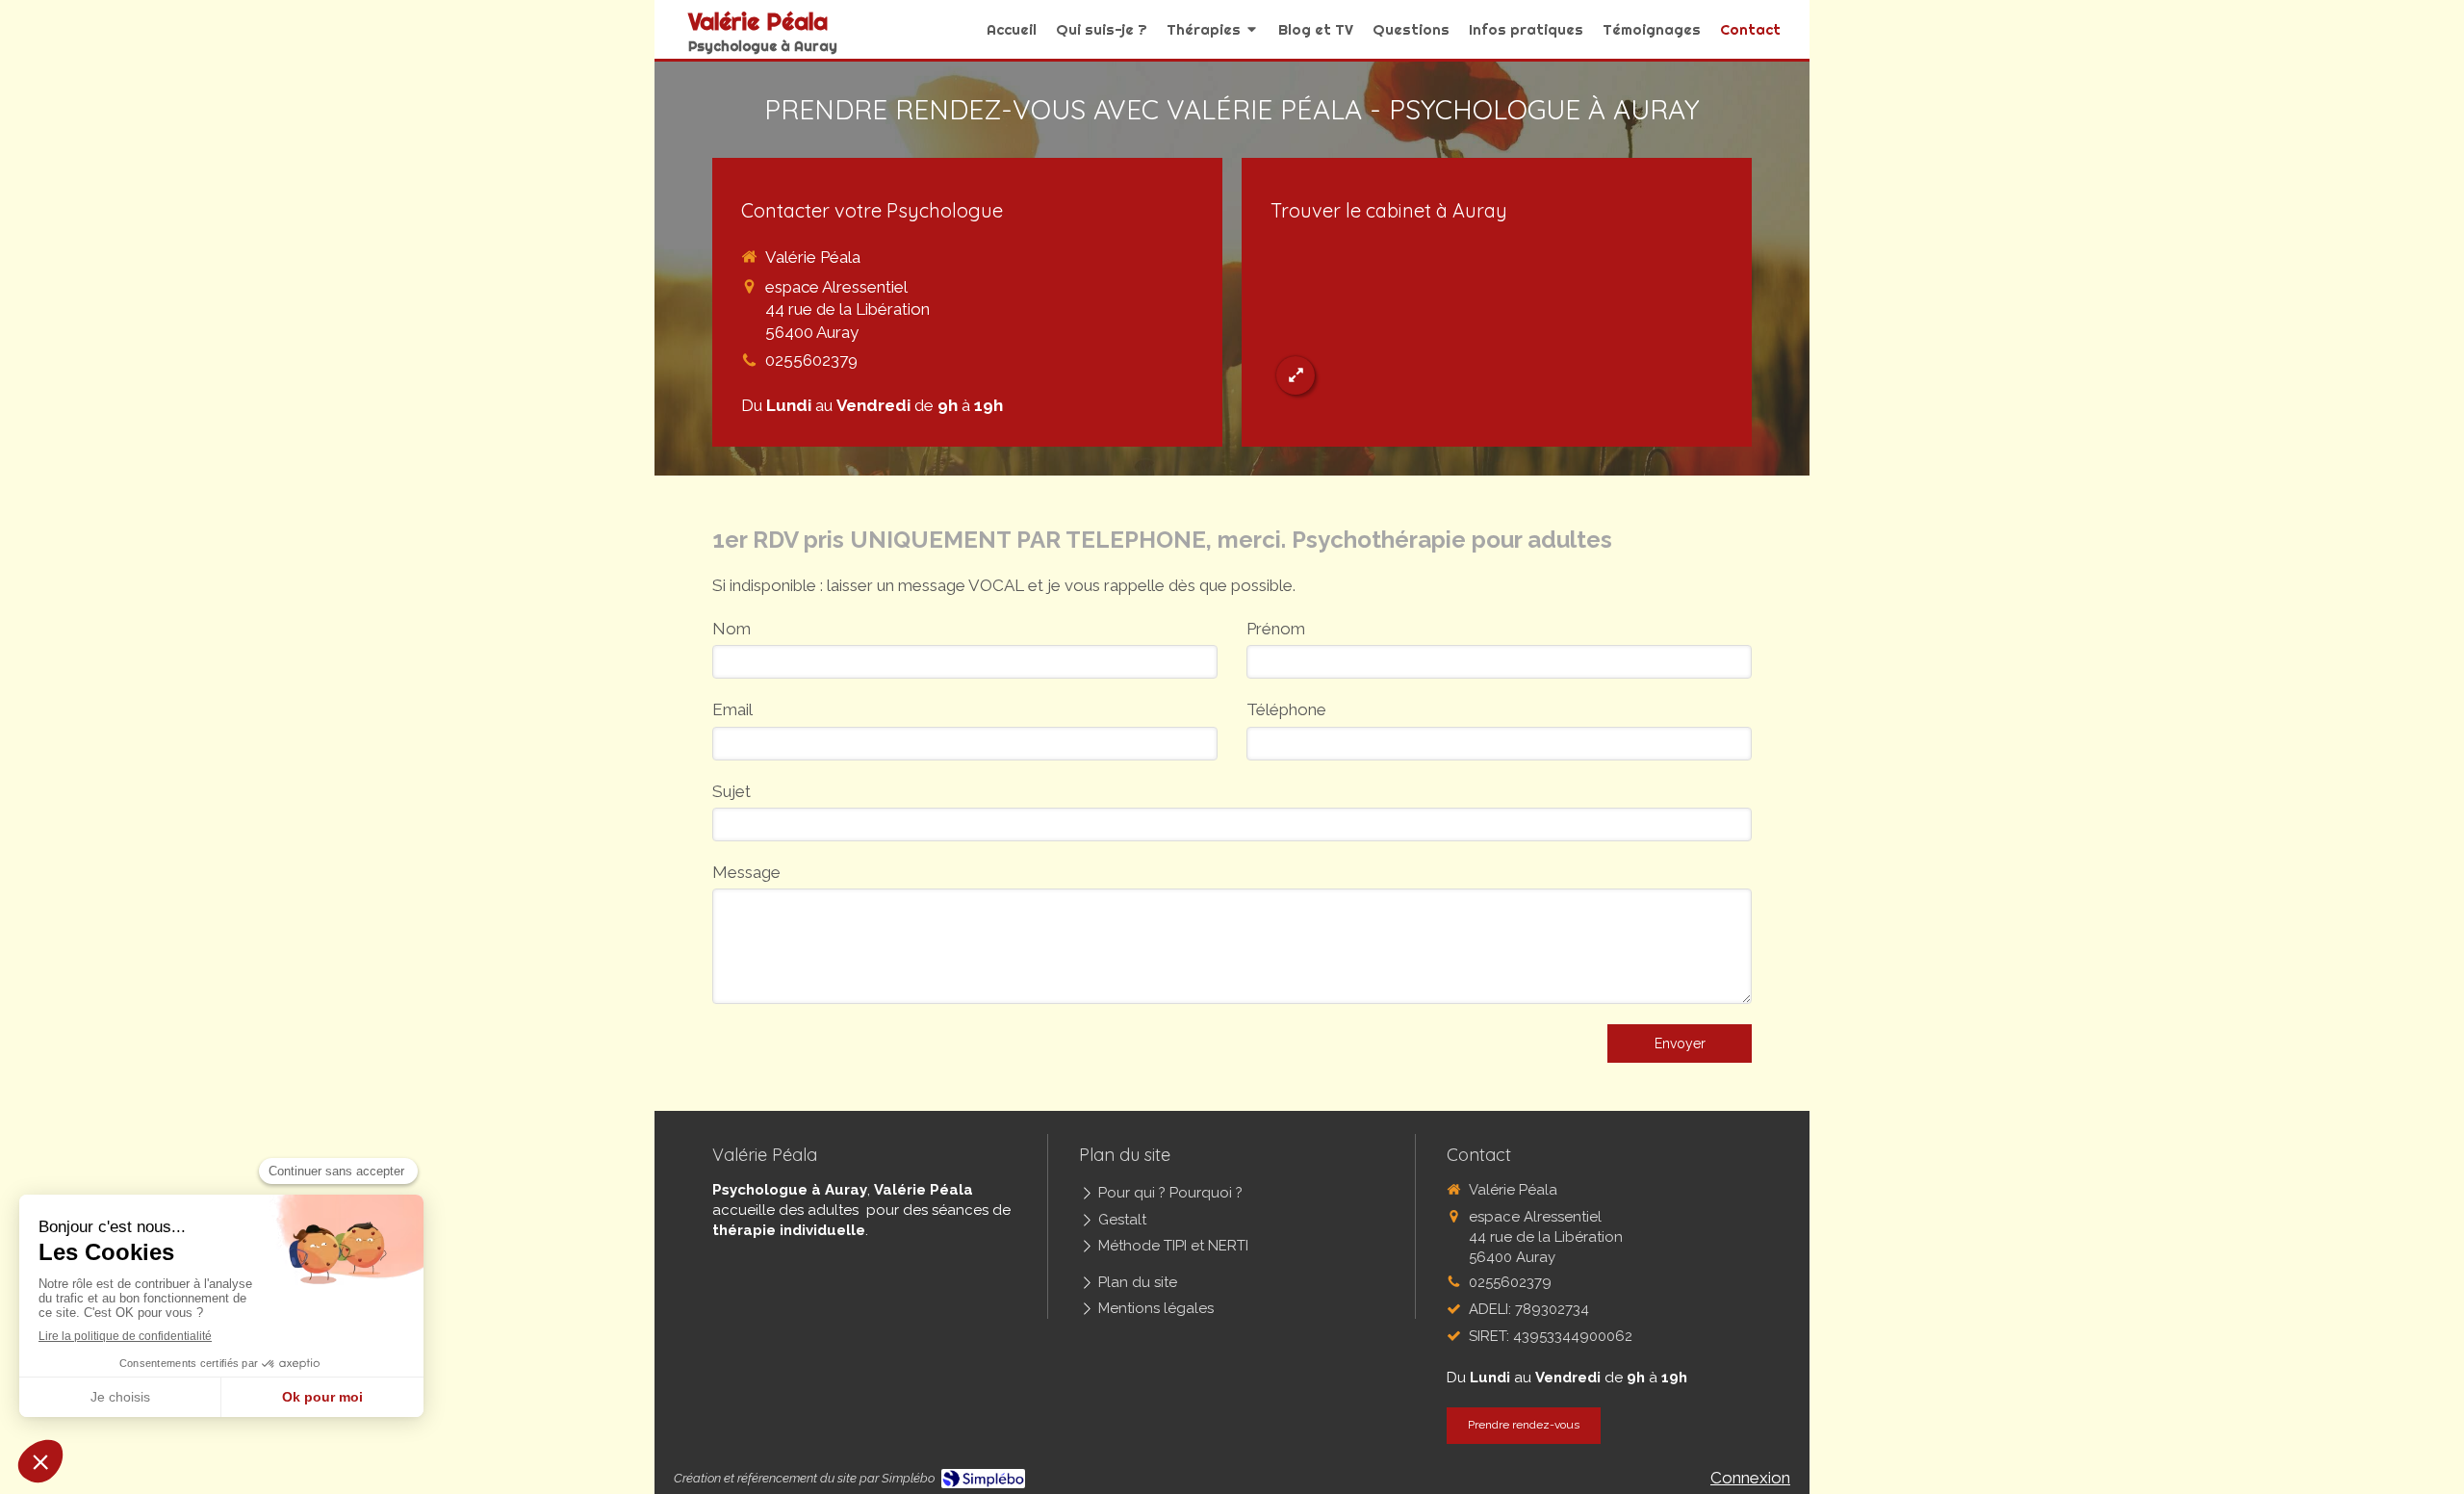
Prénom (1276, 629)
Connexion (1750, 1478)
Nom (731, 629)
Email (732, 709)
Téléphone (1286, 709)
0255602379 (811, 360)
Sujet (731, 791)
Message (746, 872)
